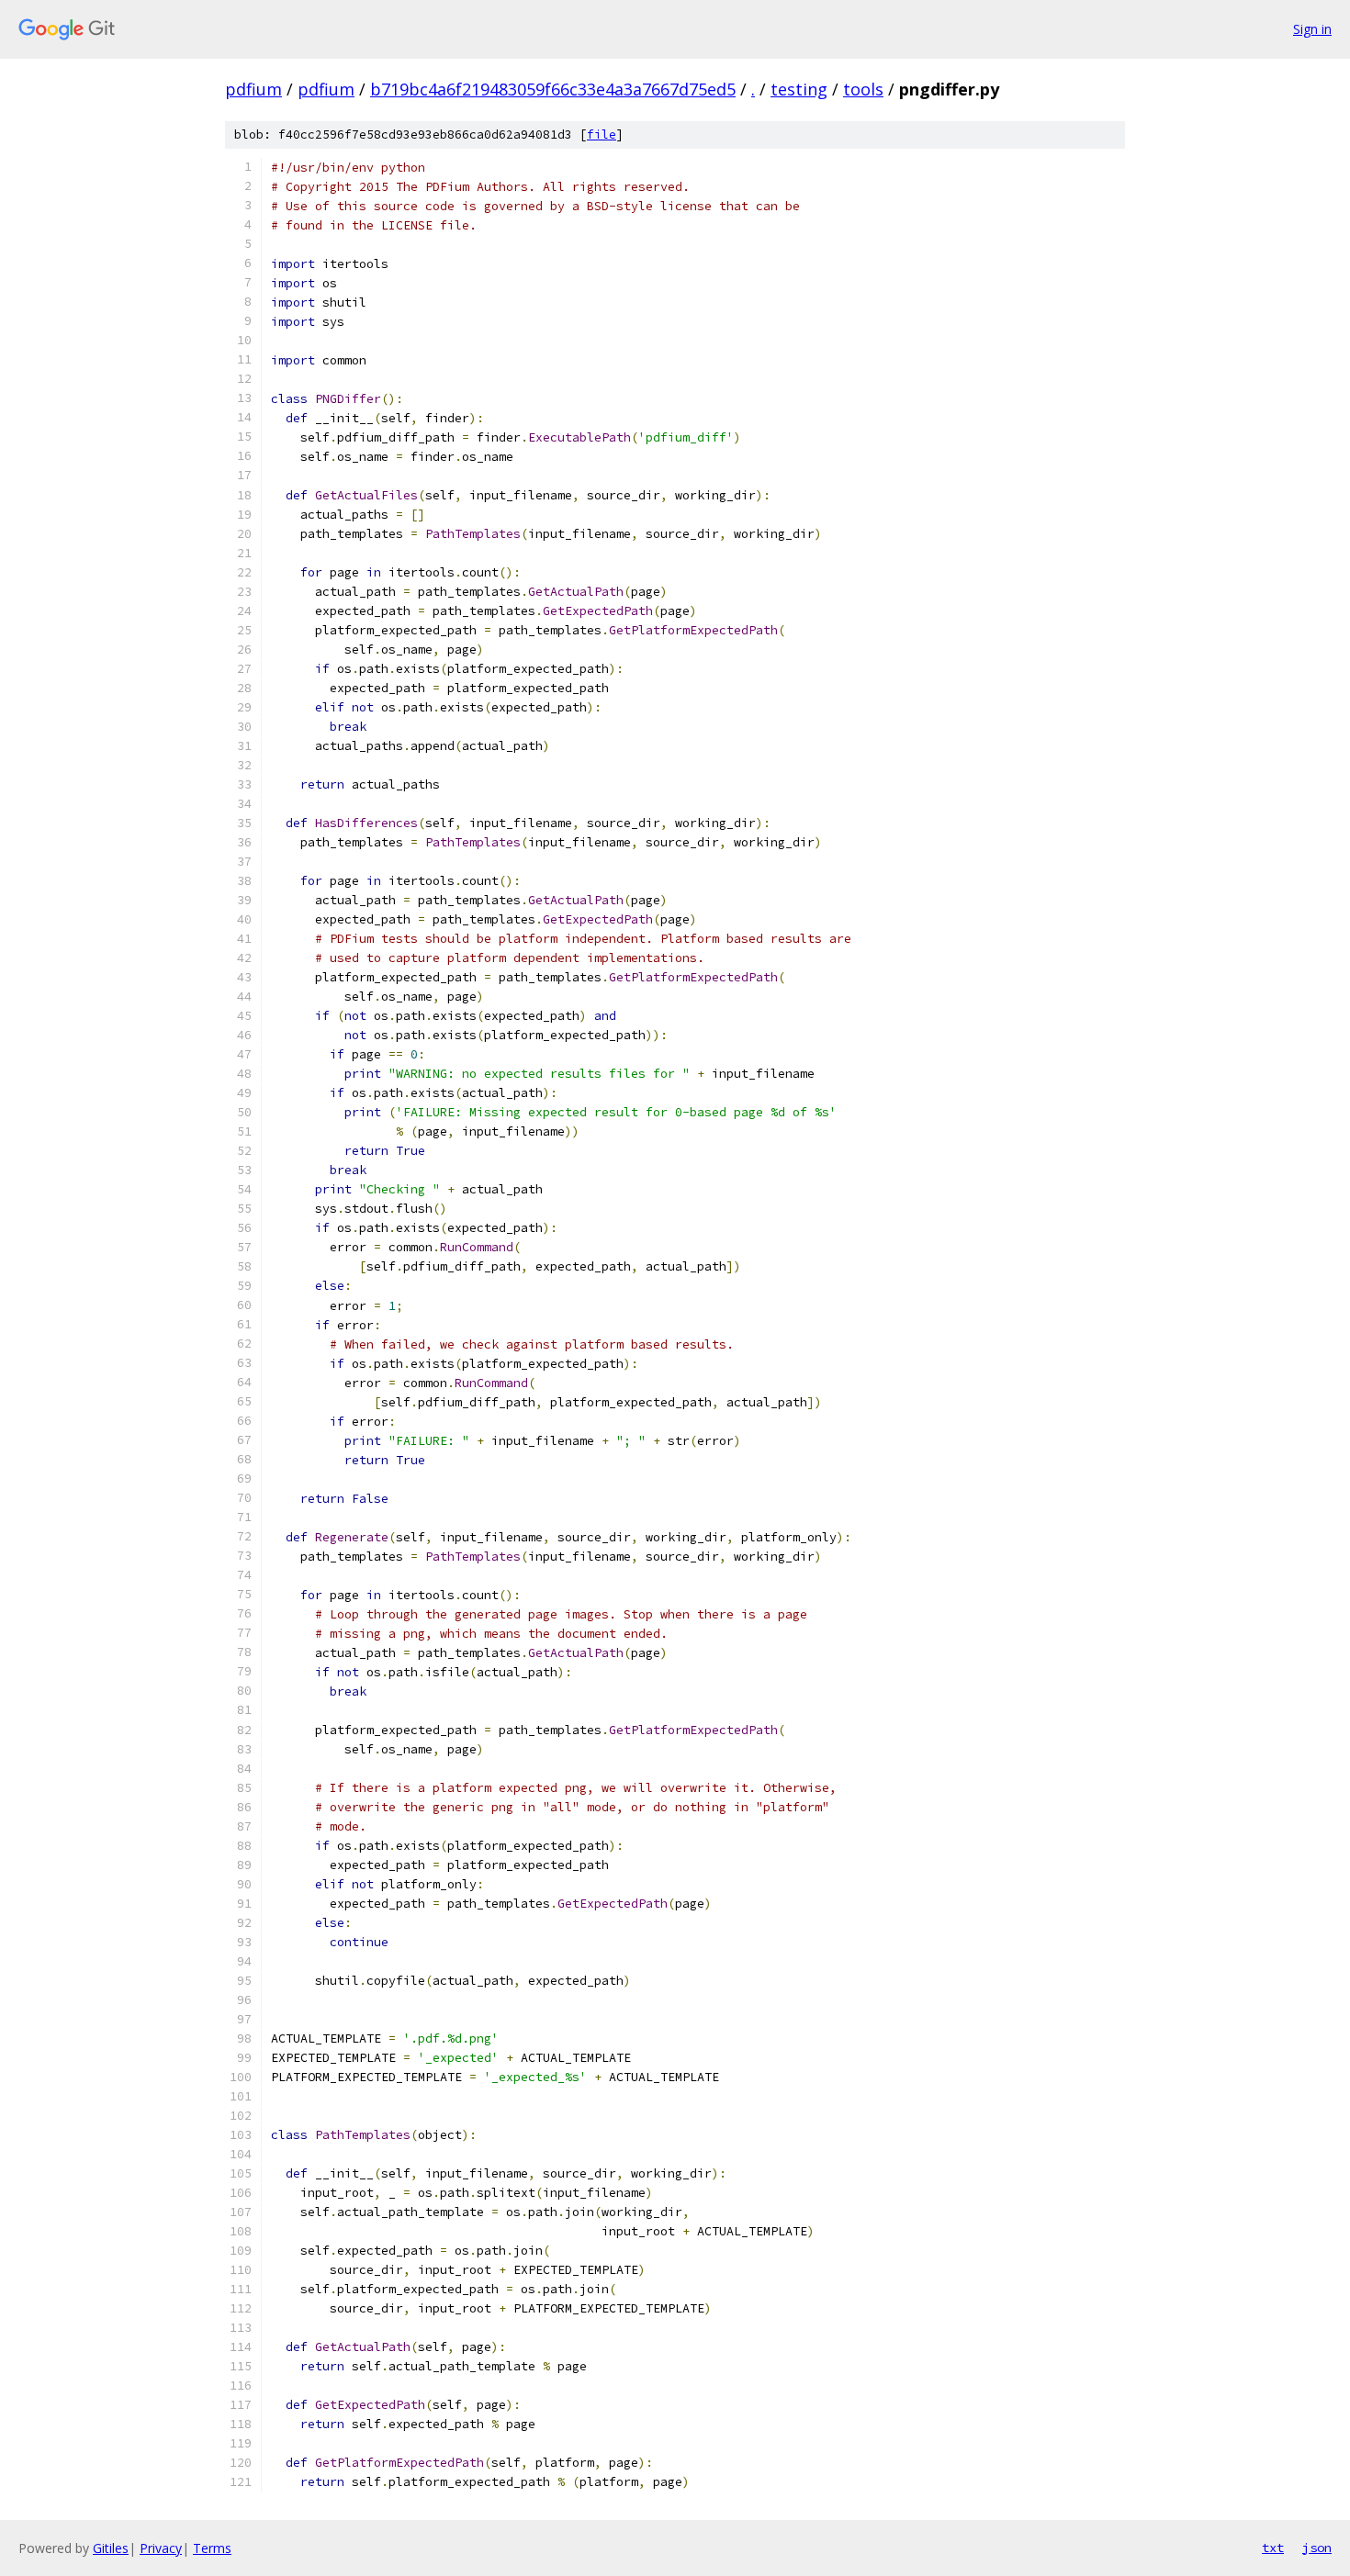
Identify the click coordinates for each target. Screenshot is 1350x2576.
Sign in (1312, 29)
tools (863, 89)
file (602, 134)
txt (1273, 2548)
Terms (212, 2548)
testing (799, 89)
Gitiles (111, 2548)
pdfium (253, 89)
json (1317, 2548)
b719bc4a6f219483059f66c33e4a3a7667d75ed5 (553, 89)
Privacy (161, 2548)
